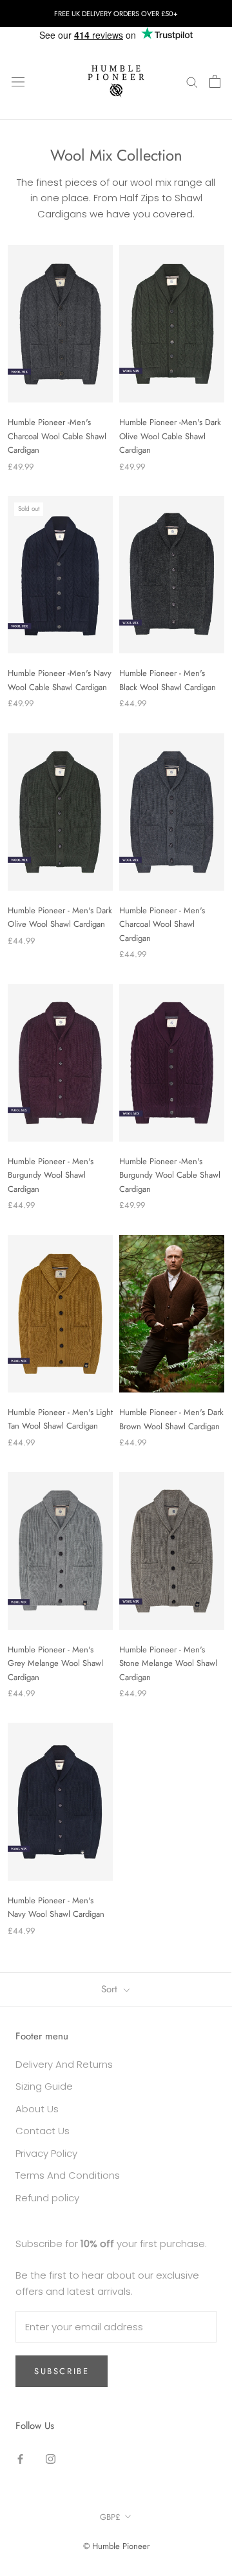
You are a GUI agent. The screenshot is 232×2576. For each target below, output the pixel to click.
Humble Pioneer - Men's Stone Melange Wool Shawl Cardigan (168, 1663)
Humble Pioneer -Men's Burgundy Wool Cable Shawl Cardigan (170, 1175)
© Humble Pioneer (116, 2546)
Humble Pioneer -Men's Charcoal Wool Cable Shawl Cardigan (57, 436)
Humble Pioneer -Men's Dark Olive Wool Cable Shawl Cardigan (170, 436)
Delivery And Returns (64, 2064)
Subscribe (62, 2371)
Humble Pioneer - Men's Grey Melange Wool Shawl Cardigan (55, 1663)
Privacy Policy (46, 2153)
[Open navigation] (18, 81)
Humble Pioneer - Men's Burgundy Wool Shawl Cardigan (51, 1175)
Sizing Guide (44, 2086)
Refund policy (47, 2198)
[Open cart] (215, 81)
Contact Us (43, 2131)
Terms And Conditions (68, 2175)
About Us (37, 2109)
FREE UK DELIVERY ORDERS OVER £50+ (116, 14)
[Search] (192, 81)
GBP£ (110, 2517)
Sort (111, 1989)
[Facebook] (20, 2459)
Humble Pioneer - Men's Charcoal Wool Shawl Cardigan (162, 924)
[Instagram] (51, 2459)
